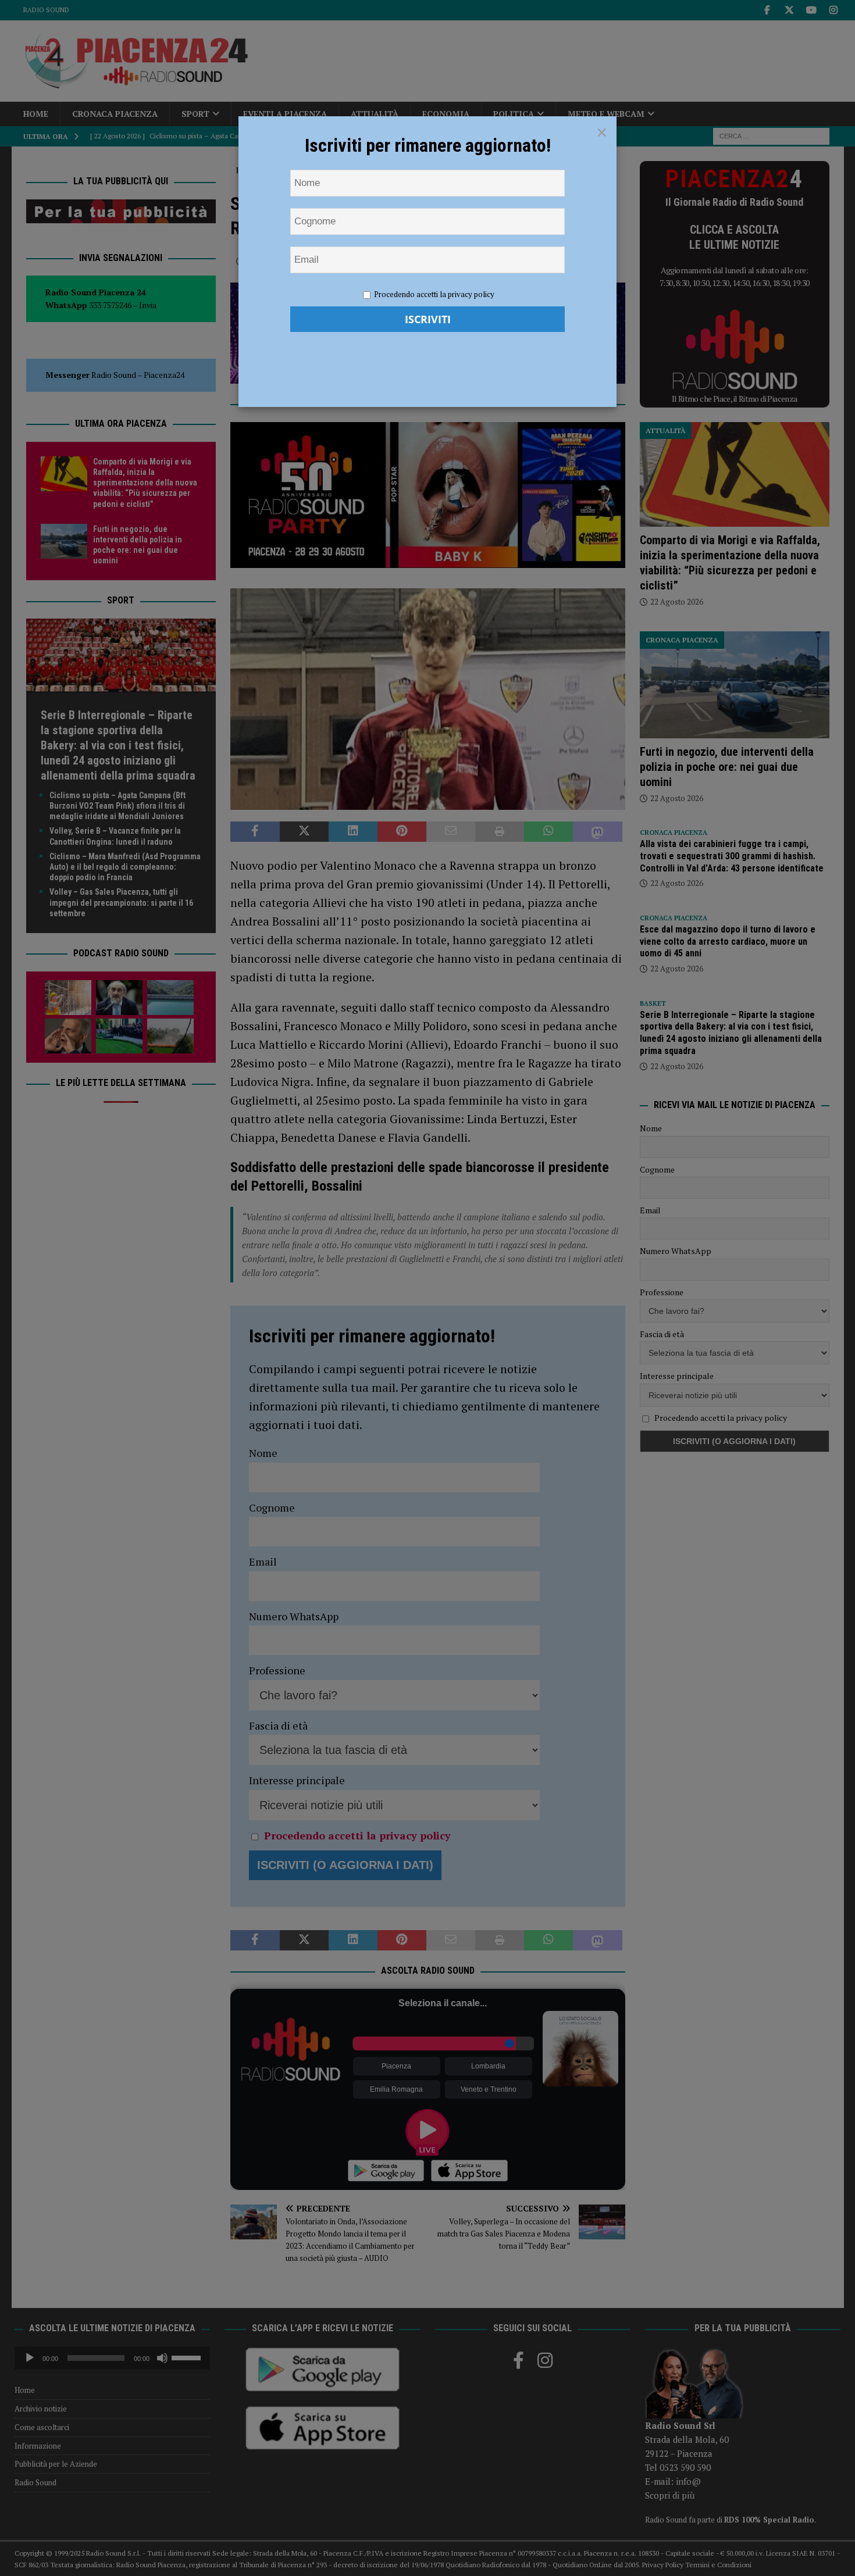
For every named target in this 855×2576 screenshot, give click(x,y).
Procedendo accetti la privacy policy (434, 294)
